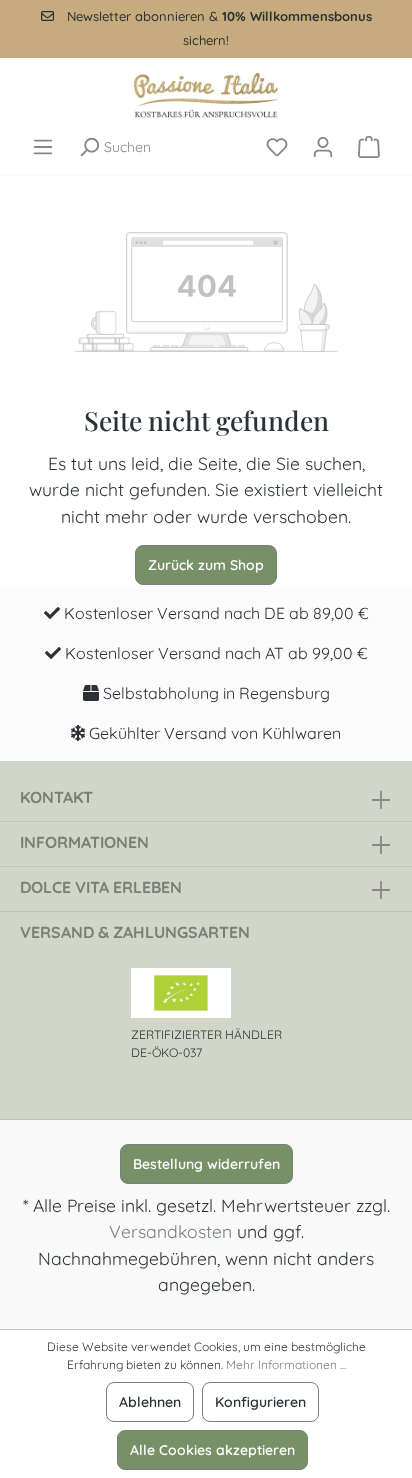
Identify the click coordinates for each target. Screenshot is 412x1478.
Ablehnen (150, 1402)
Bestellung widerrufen (206, 1164)
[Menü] (43, 147)
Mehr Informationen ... (286, 1364)
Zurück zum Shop (206, 565)
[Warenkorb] (369, 147)
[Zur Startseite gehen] (206, 95)
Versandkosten (170, 1231)
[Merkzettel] (277, 147)
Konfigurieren (260, 1402)
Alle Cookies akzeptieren (212, 1450)
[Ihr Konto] (323, 147)
